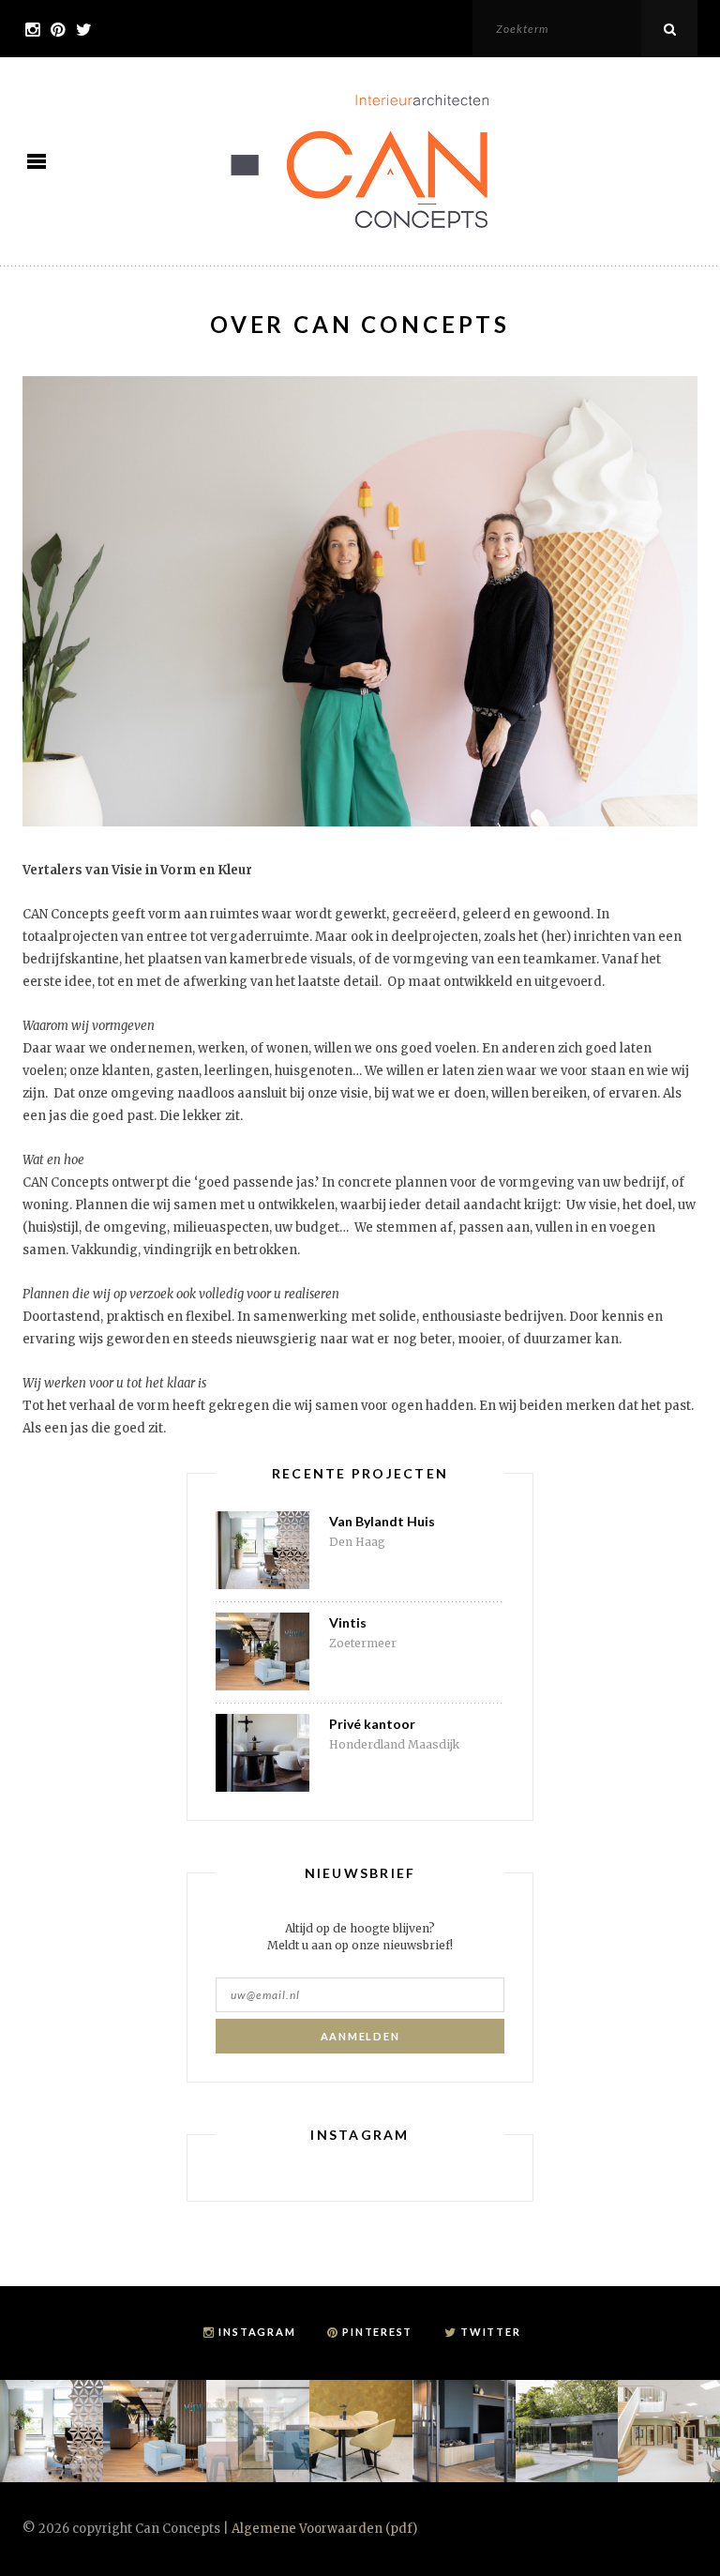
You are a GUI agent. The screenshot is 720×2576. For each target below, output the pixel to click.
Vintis (348, 1622)
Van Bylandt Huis (382, 1521)
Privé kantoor (372, 1724)
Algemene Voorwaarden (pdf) (324, 2529)
